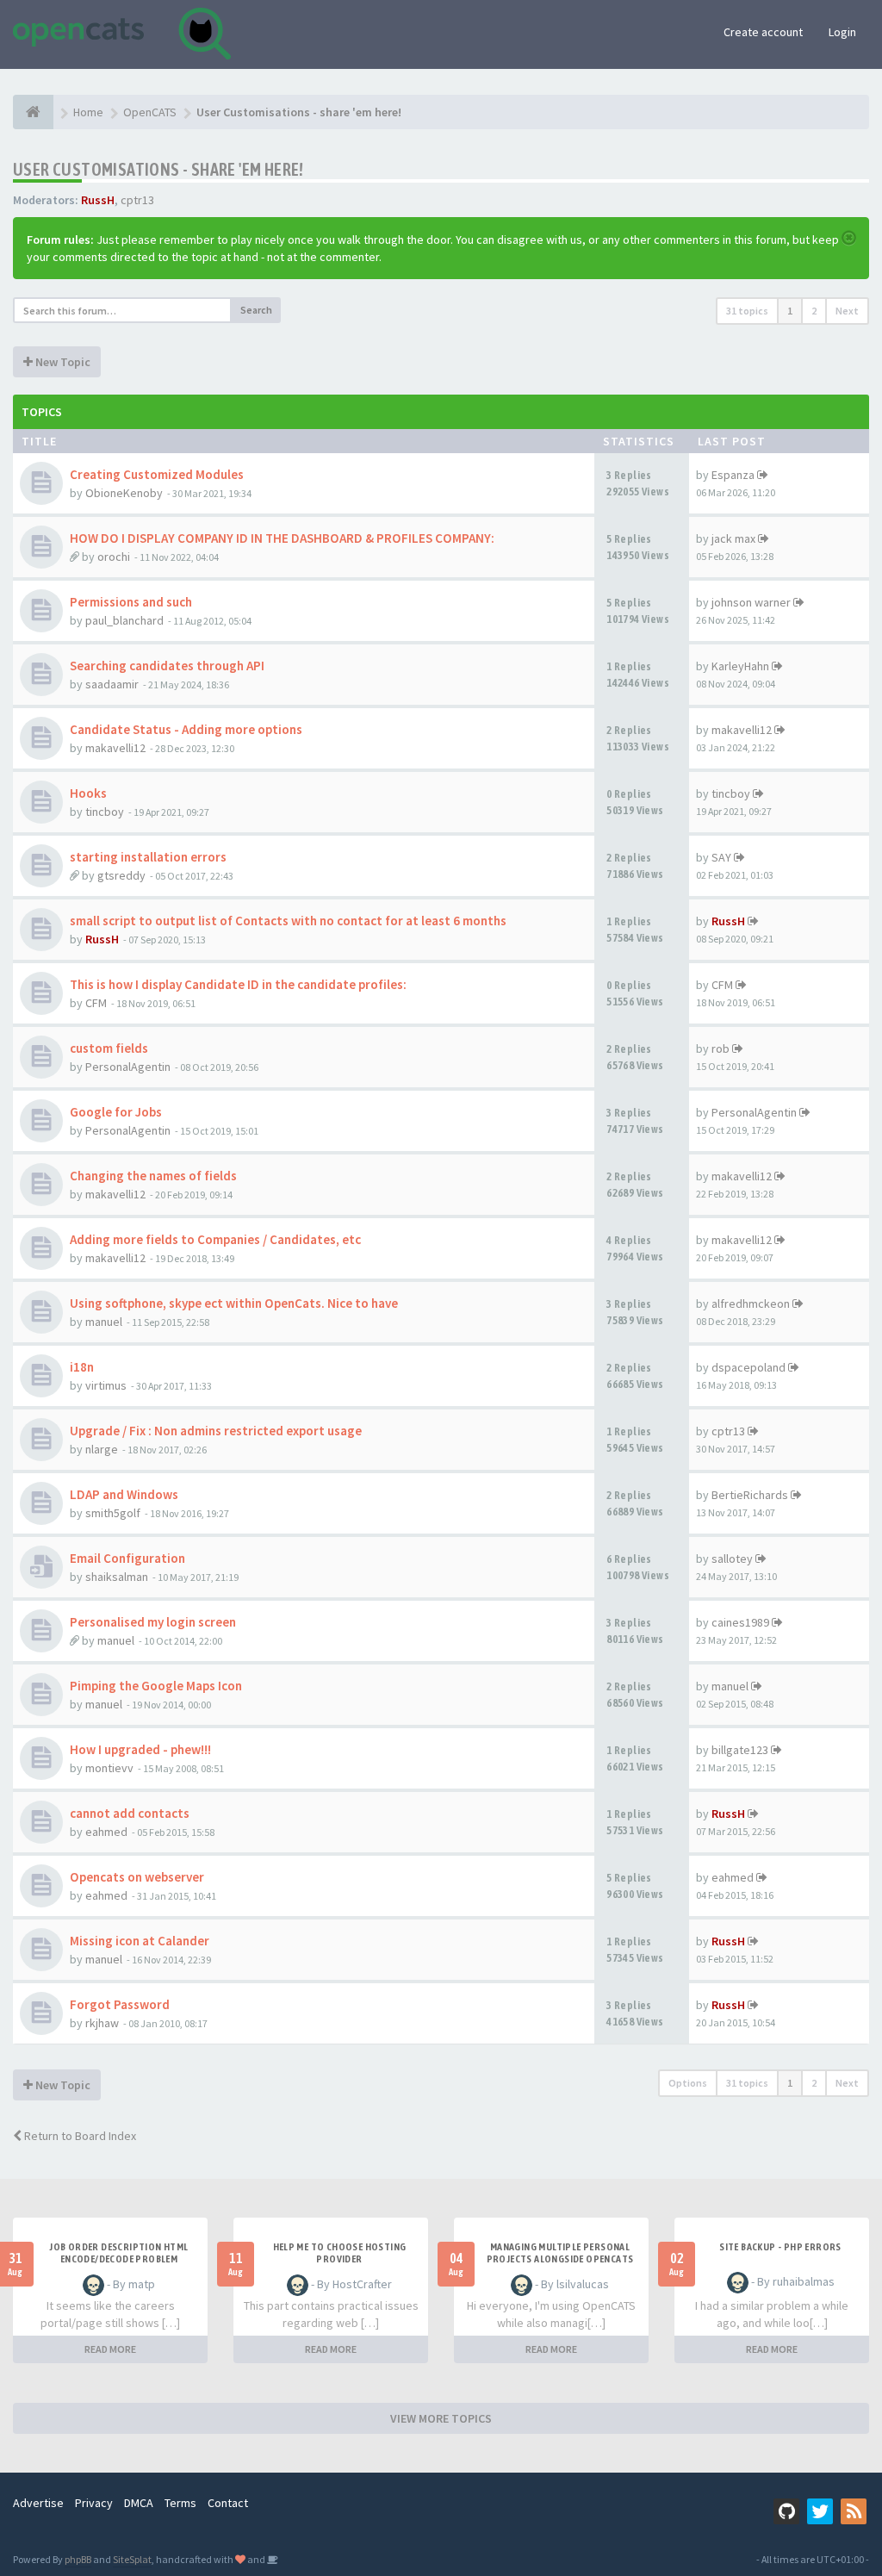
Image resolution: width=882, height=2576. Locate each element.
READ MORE (110, 2349)
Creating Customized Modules (157, 474)
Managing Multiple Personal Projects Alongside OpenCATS (560, 2253)
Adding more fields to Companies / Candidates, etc (215, 1239)
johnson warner (751, 602)
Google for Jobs (116, 1112)
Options (688, 2083)
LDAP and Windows (124, 1494)
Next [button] (847, 311)
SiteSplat (132, 2559)
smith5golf (113, 1513)
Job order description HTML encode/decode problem (118, 2253)
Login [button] (842, 32)
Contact (228, 2503)
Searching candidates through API (167, 666)
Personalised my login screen (153, 1622)
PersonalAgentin (128, 1067)
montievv (109, 1768)
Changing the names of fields (153, 1176)
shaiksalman (117, 1577)
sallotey (732, 1559)
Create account (763, 32)
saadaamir (112, 684)
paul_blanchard (124, 620)
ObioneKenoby (124, 493)
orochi (114, 557)
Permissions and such (131, 602)
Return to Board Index (79, 2136)
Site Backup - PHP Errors (780, 2247)
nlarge (102, 1449)
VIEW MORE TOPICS (441, 2418)
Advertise (38, 2503)
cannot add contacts (130, 1813)
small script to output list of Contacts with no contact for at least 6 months (288, 921)
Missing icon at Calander (140, 1941)
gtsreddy (121, 875)
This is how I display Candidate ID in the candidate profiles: (238, 984)
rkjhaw (102, 2023)
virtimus (106, 1385)
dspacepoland (748, 1367)
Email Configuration (127, 1558)
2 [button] (814, 311)
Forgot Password (120, 2004)
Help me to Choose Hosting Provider (340, 2253)
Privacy (94, 2503)
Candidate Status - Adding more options (186, 729)
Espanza (733, 475)
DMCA (139, 2503)
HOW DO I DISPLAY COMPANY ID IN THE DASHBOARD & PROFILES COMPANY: (282, 538)
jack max (733, 538)
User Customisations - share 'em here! (158, 169)
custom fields (109, 1048)
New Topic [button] (62, 362)
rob (721, 1048)
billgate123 (740, 1750)
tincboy (105, 812)
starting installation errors (148, 857)
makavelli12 (115, 748)
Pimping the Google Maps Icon (156, 1686)
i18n (82, 1367)
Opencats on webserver (137, 1877)
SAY (721, 857)
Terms (180, 2503)
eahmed (106, 1832)
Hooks (88, 793)
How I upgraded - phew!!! (140, 1749)
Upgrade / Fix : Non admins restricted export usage (216, 1431)
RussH (98, 200)
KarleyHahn (740, 666)
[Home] (33, 112)
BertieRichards (750, 1495)
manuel (104, 1322)
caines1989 (740, 1622)
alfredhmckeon (751, 1304)
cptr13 (137, 200)
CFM (96, 1003)
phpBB (78, 2559)
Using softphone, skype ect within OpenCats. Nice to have (234, 1303)
